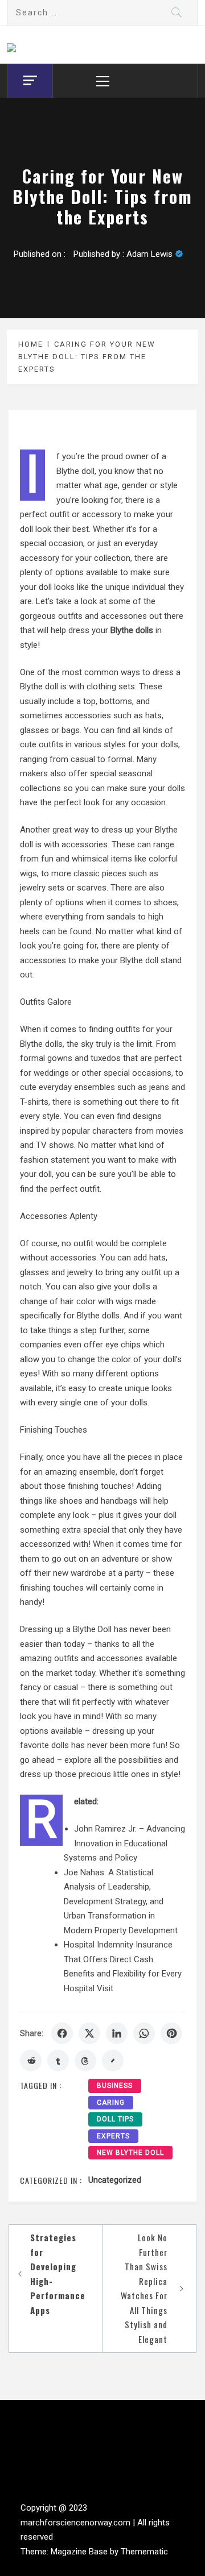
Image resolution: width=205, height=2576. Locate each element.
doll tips (115, 2119)
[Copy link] (113, 2061)
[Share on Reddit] (31, 2061)
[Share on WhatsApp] (144, 2033)
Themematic (144, 2552)
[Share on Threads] (85, 2061)
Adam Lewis (149, 254)
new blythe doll (130, 2153)
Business (115, 2086)
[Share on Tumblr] (58, 2061)
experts (113, 2136)
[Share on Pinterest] (171, 2033)
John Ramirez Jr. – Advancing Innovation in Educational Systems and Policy (124, 1843)
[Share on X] (89, 2033)
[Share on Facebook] (62, 2033)
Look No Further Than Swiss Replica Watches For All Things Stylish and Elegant (144, 2288)
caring (111, 2103)
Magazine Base (80, 2552)
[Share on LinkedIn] (117, 2033)
